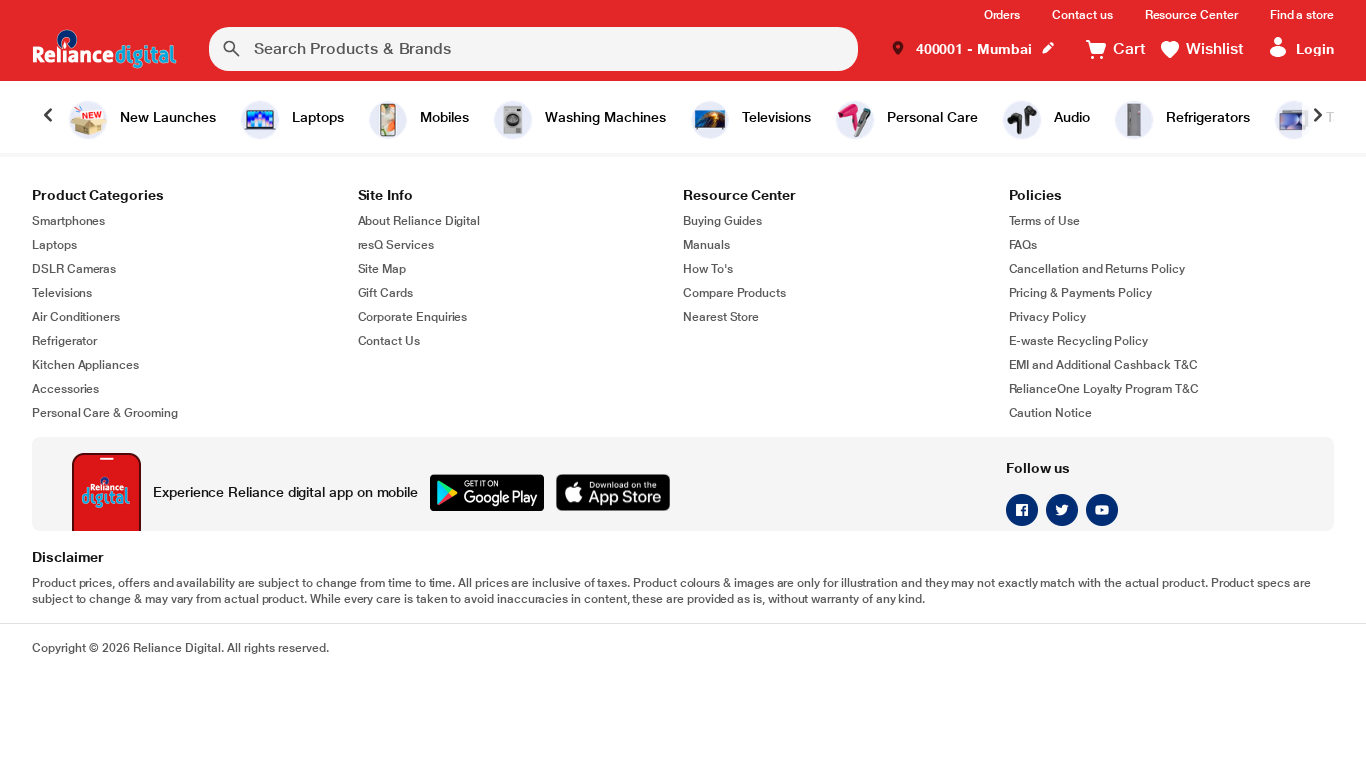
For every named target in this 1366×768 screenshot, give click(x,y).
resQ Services (396, 245)
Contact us (1082, 15)
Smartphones (68, 221)
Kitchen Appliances (85, 365)
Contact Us (389, 341)
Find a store (1302, 15)
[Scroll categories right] (1318, 117)
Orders (1002, 15)
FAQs (1023, 245)
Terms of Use (1044, 221)
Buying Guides (722, 221)
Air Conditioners (76, 317)
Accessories (65, 389)
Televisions (62, 293)
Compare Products (734, 293)
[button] (973, 49)
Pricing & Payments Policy (1081, 293)
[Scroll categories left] (48, 117)
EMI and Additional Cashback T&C (1103, 365)
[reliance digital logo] (104, 49)
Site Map (382, 269)
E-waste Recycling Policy (1079, 341)
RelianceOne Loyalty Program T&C (1104, 389)
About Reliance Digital (419, 221)
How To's (708, 269)
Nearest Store (721, 317)
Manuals (706, 245)
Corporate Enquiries (413, 317)
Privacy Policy (1047, 317)
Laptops (54, 245)
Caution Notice (1050, 413)
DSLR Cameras (74, 269)
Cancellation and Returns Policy (1097, 269)
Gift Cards (385, 293)
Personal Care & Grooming (105, 413)
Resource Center (1191, 15)
